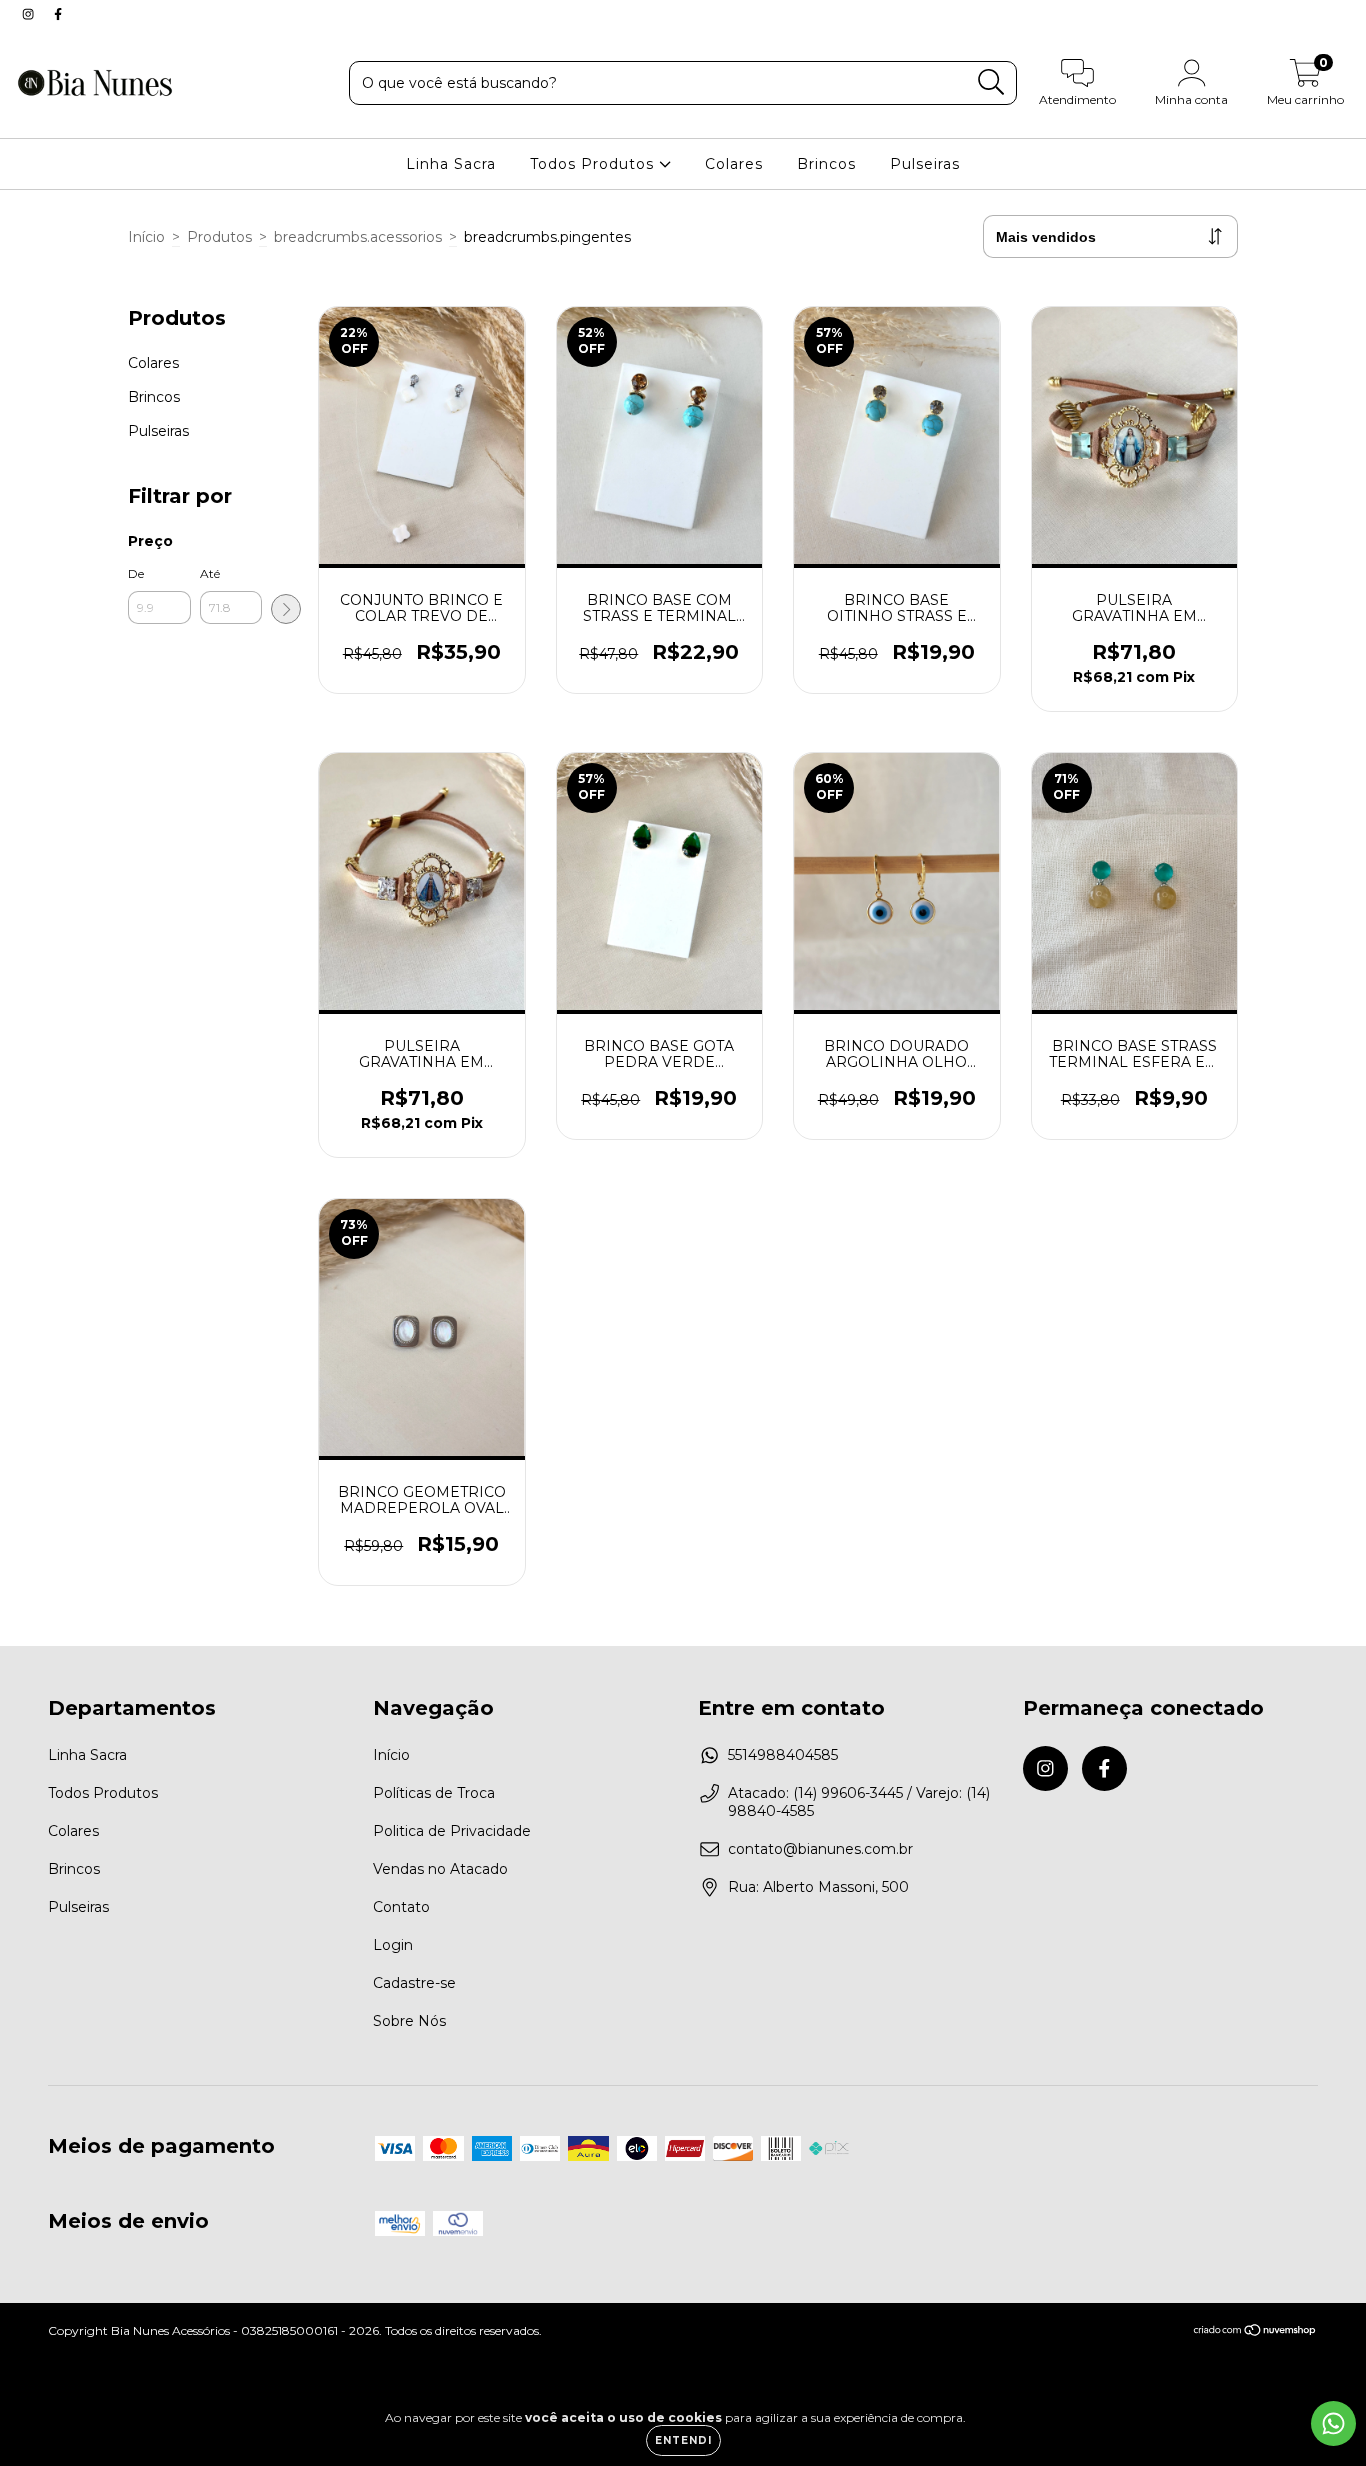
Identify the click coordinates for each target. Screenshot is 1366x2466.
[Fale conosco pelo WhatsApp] (1333, 2423)
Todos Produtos (594, 164)
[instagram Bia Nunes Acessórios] (30, 14)
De (136, 573)
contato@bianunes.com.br (820, 1849)
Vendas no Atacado (440, 1869)
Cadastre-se (414, 1983)
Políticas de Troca (434, 1793)
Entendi (683, 2440)
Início (146, 237)
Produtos (219, 237)
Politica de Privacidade (452, 1831)
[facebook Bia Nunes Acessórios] (58, 14)
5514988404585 (783, 1755)
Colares (734, 164)
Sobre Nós (409, 2021)
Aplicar (286, 609)
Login (393, 1945)
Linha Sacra (451, 164)
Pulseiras (925, 164)
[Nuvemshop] (1255, 2332)
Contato (401, 1907)
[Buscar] (991, 82)
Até (210, 573)
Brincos (826, 164)
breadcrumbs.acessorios (358, 237)
